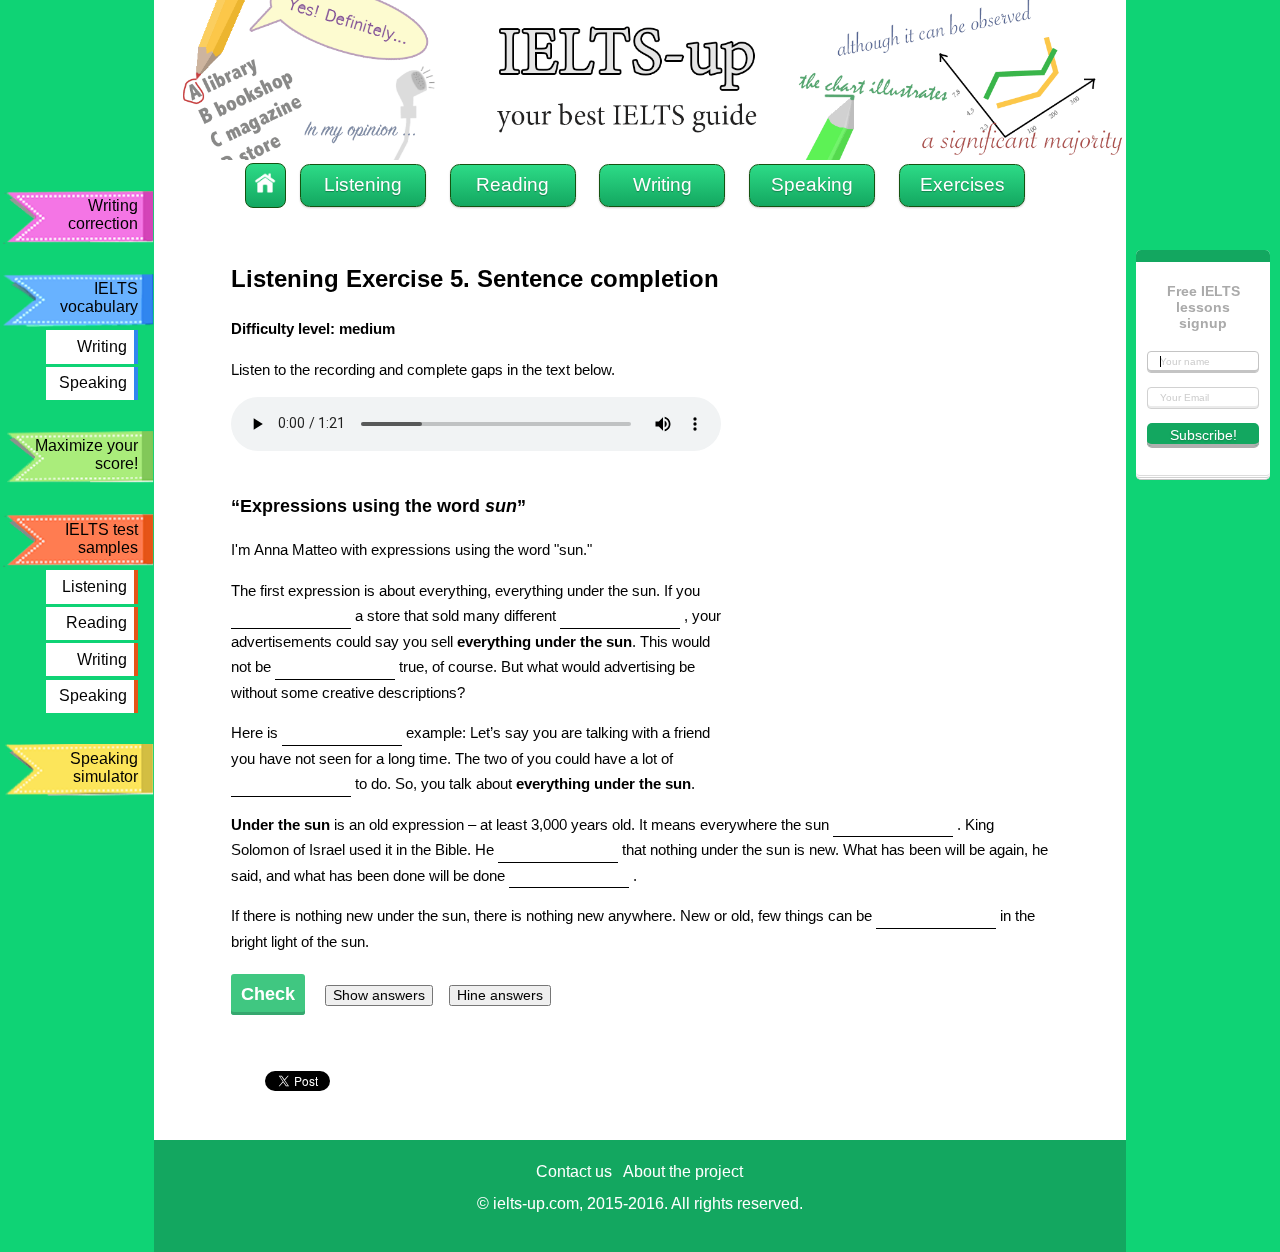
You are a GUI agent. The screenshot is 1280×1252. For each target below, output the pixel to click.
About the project (683, 1171)
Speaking (93, 382)
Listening (94, 586)
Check (268, 994)
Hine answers (500, 995)
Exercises (962, 184)
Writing (102, 346)
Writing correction (103, 214)
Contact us (574, 1171)
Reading (96, 622)
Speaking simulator (104, 767)
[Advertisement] (899, 662)
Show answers (379, 995)
